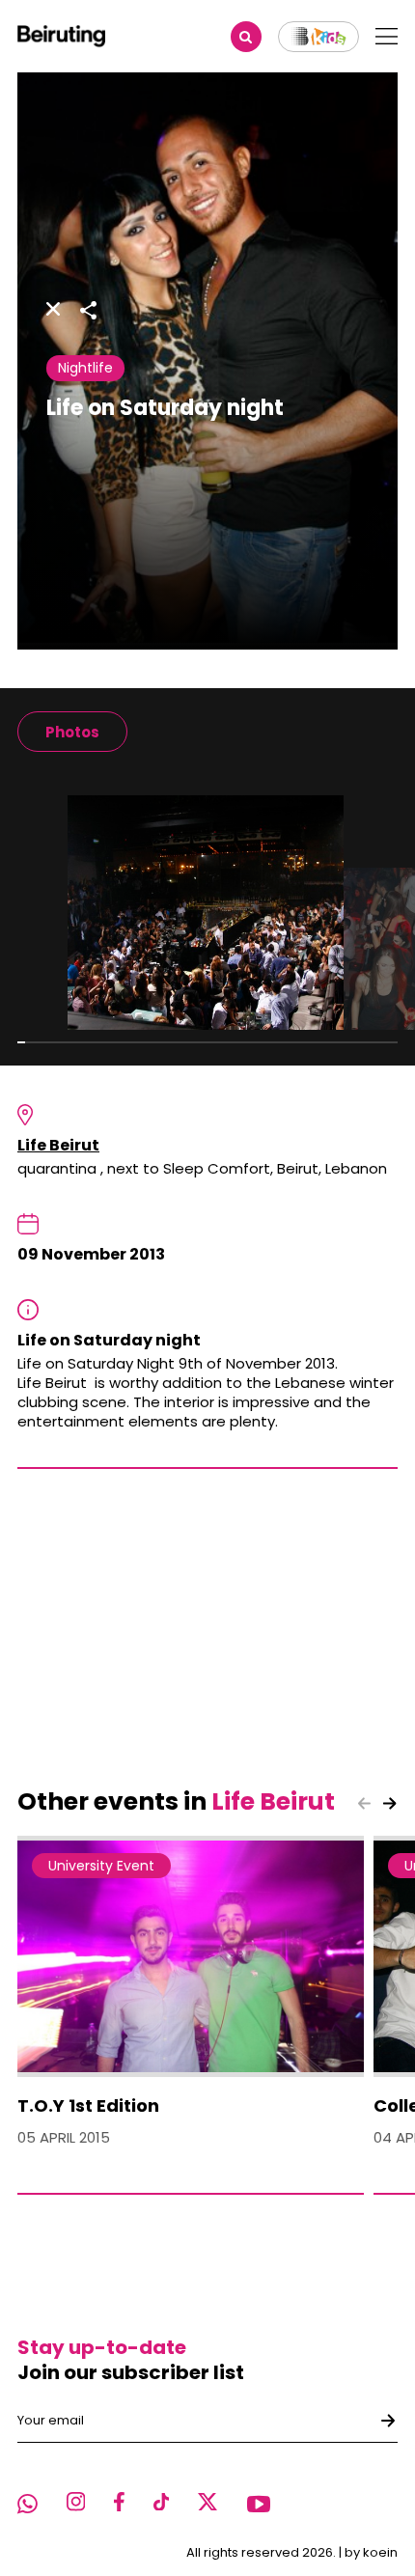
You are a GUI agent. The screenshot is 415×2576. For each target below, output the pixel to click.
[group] (72, 732)
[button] (390, 1803)
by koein (371, 2552)
